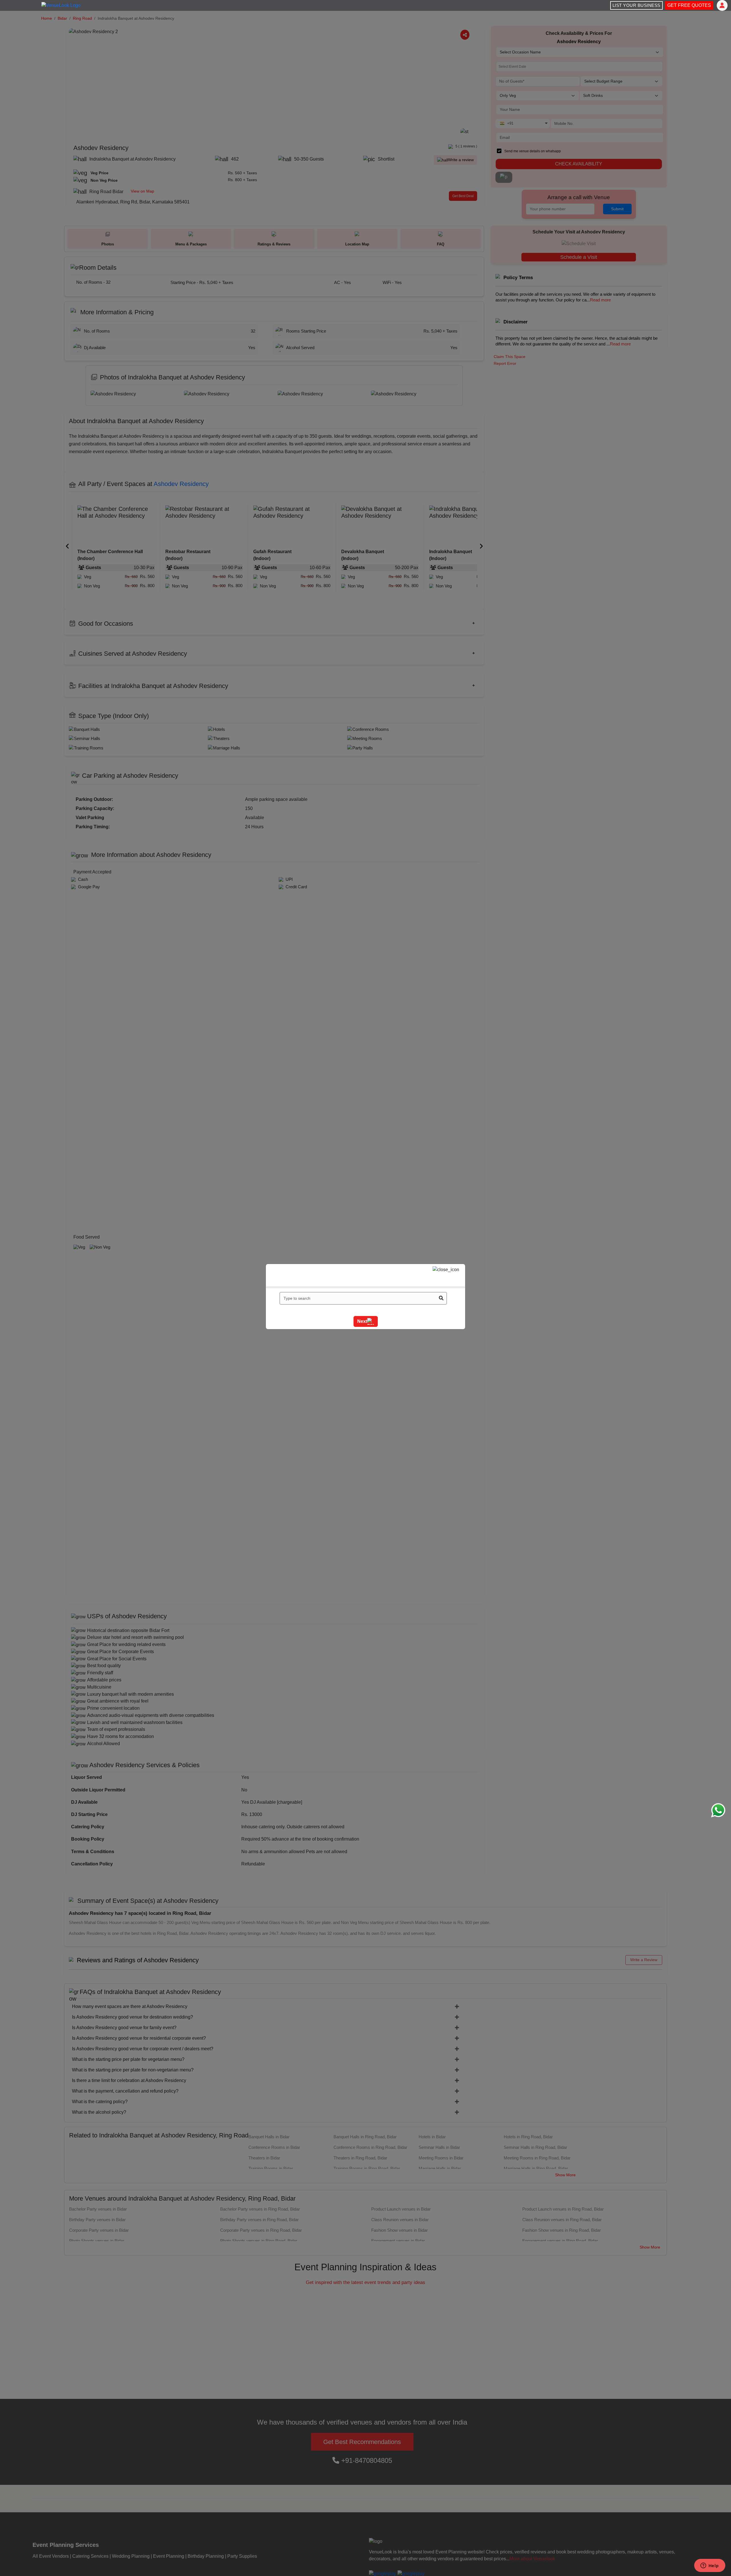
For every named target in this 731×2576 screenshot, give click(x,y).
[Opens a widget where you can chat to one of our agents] (710, 2566)
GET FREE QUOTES (689, 5)
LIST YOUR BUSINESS (636, 5)
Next (362, 1321)
